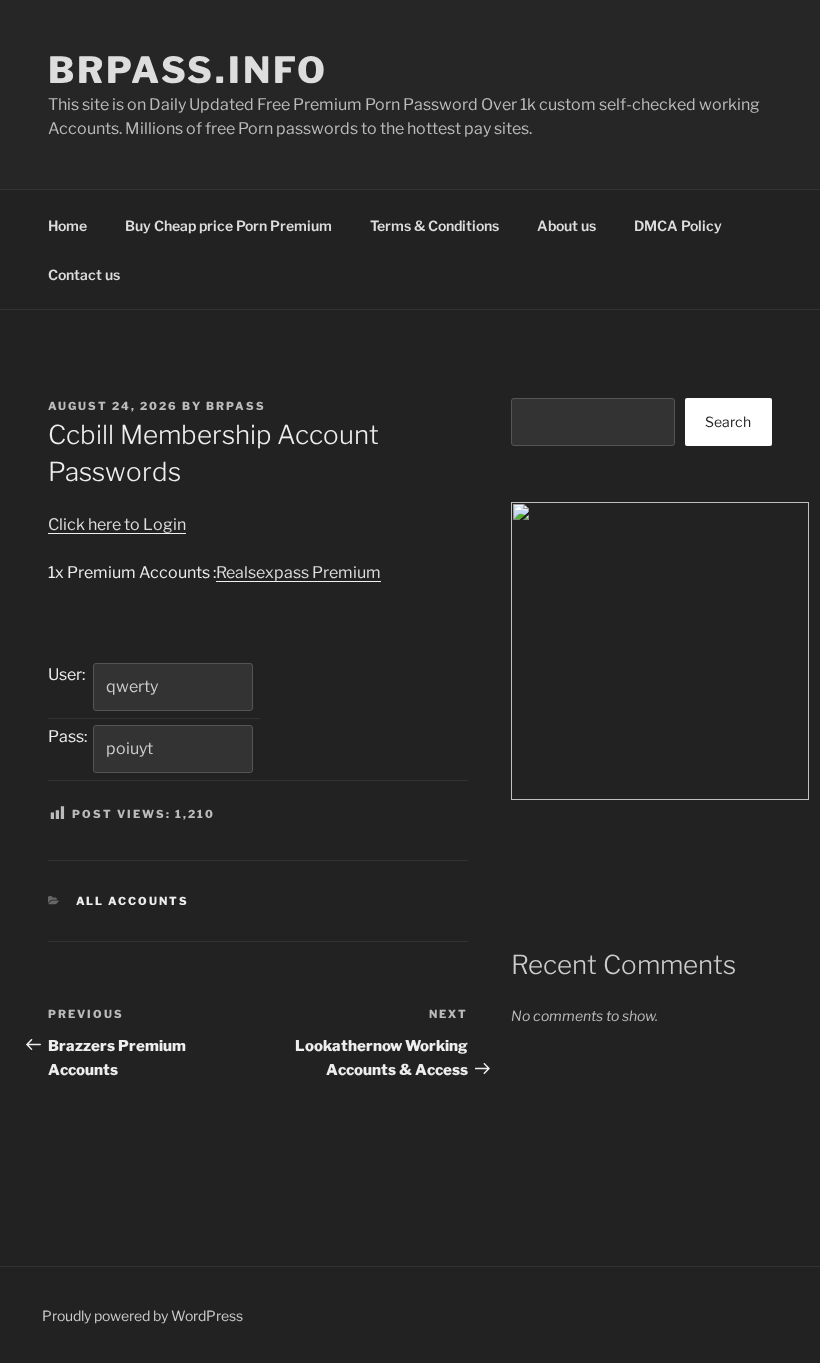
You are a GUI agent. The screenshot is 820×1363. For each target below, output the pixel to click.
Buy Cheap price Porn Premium (228, 225)
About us (566, 225)
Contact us (84, 274)
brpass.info (188, 70)
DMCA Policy (678, 225)
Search (728, 421)
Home (67, 225)
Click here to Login (117, 524)
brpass (236, 406)
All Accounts (133, 901)
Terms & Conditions (434, 225)
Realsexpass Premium (298, 572)
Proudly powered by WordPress (142, 1315)
